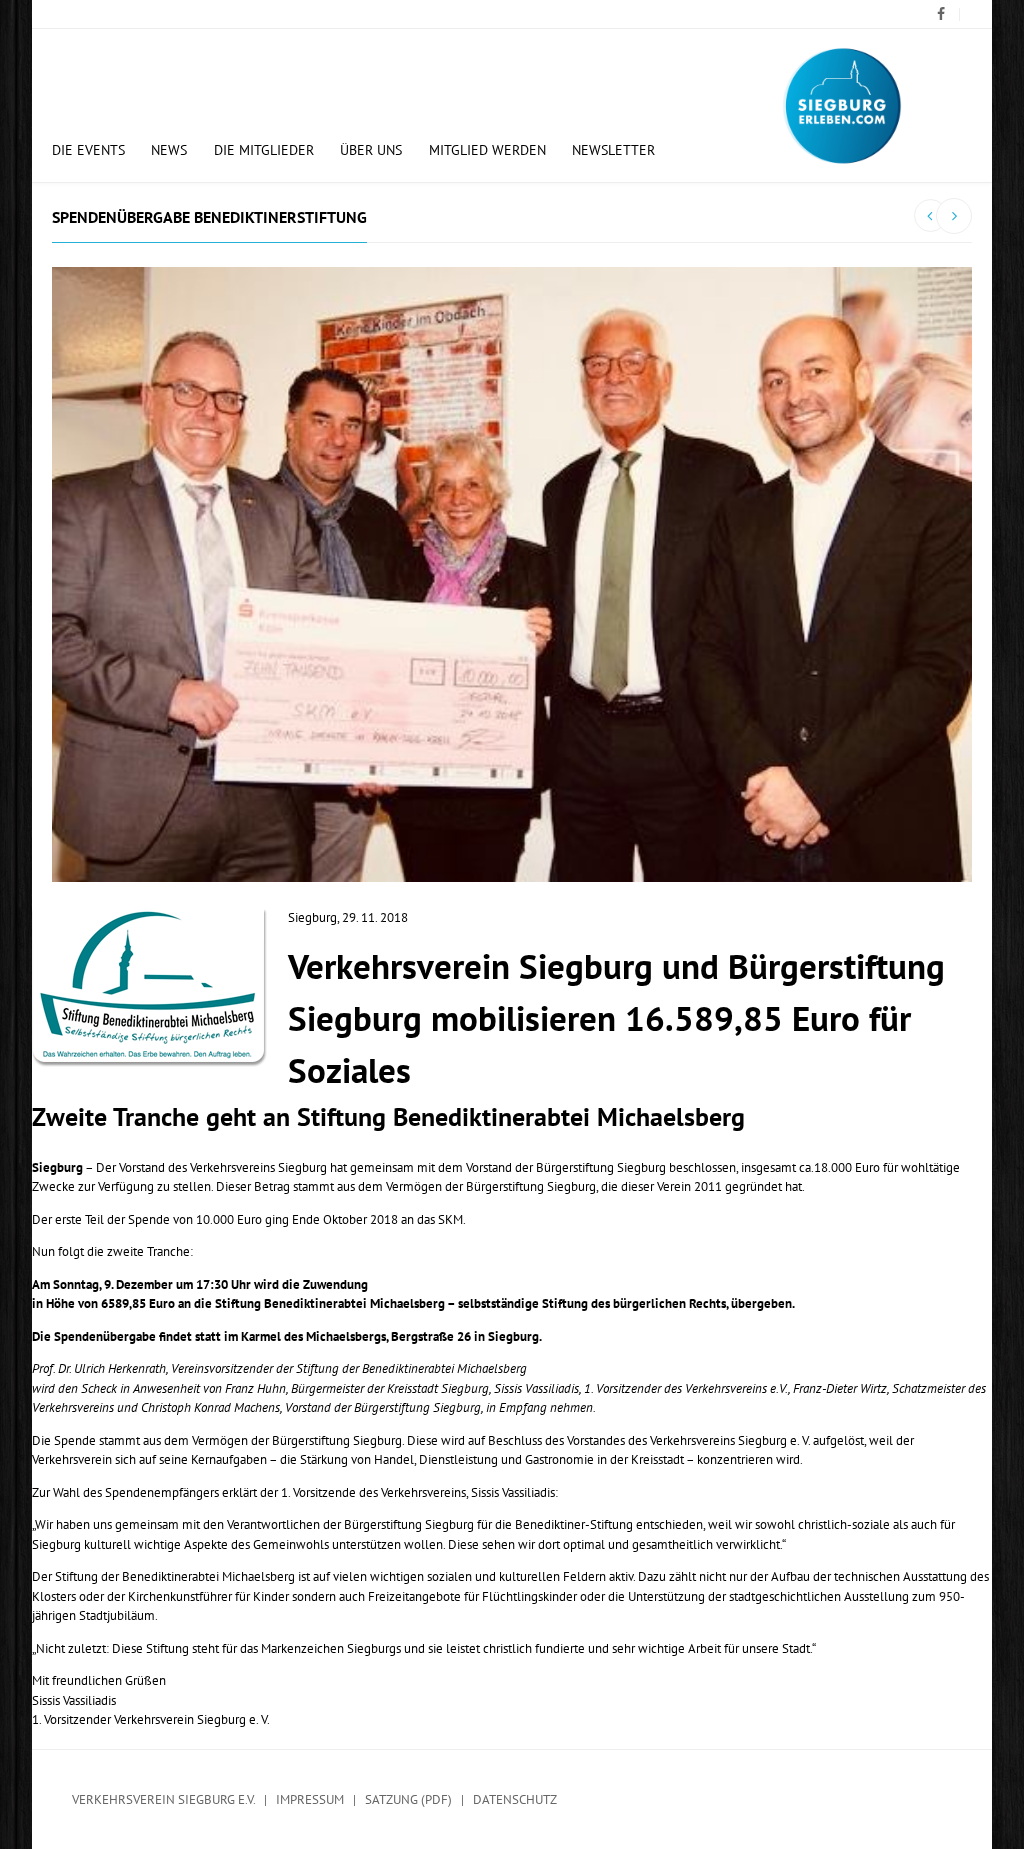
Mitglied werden (487, 150)
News (169, 150)
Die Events (88, 150)
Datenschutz (515, 1799)
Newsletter (613, 150)
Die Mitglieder (264, 150)
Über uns (371, 150)
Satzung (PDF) (408, 1799)
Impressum (310, 1799)
